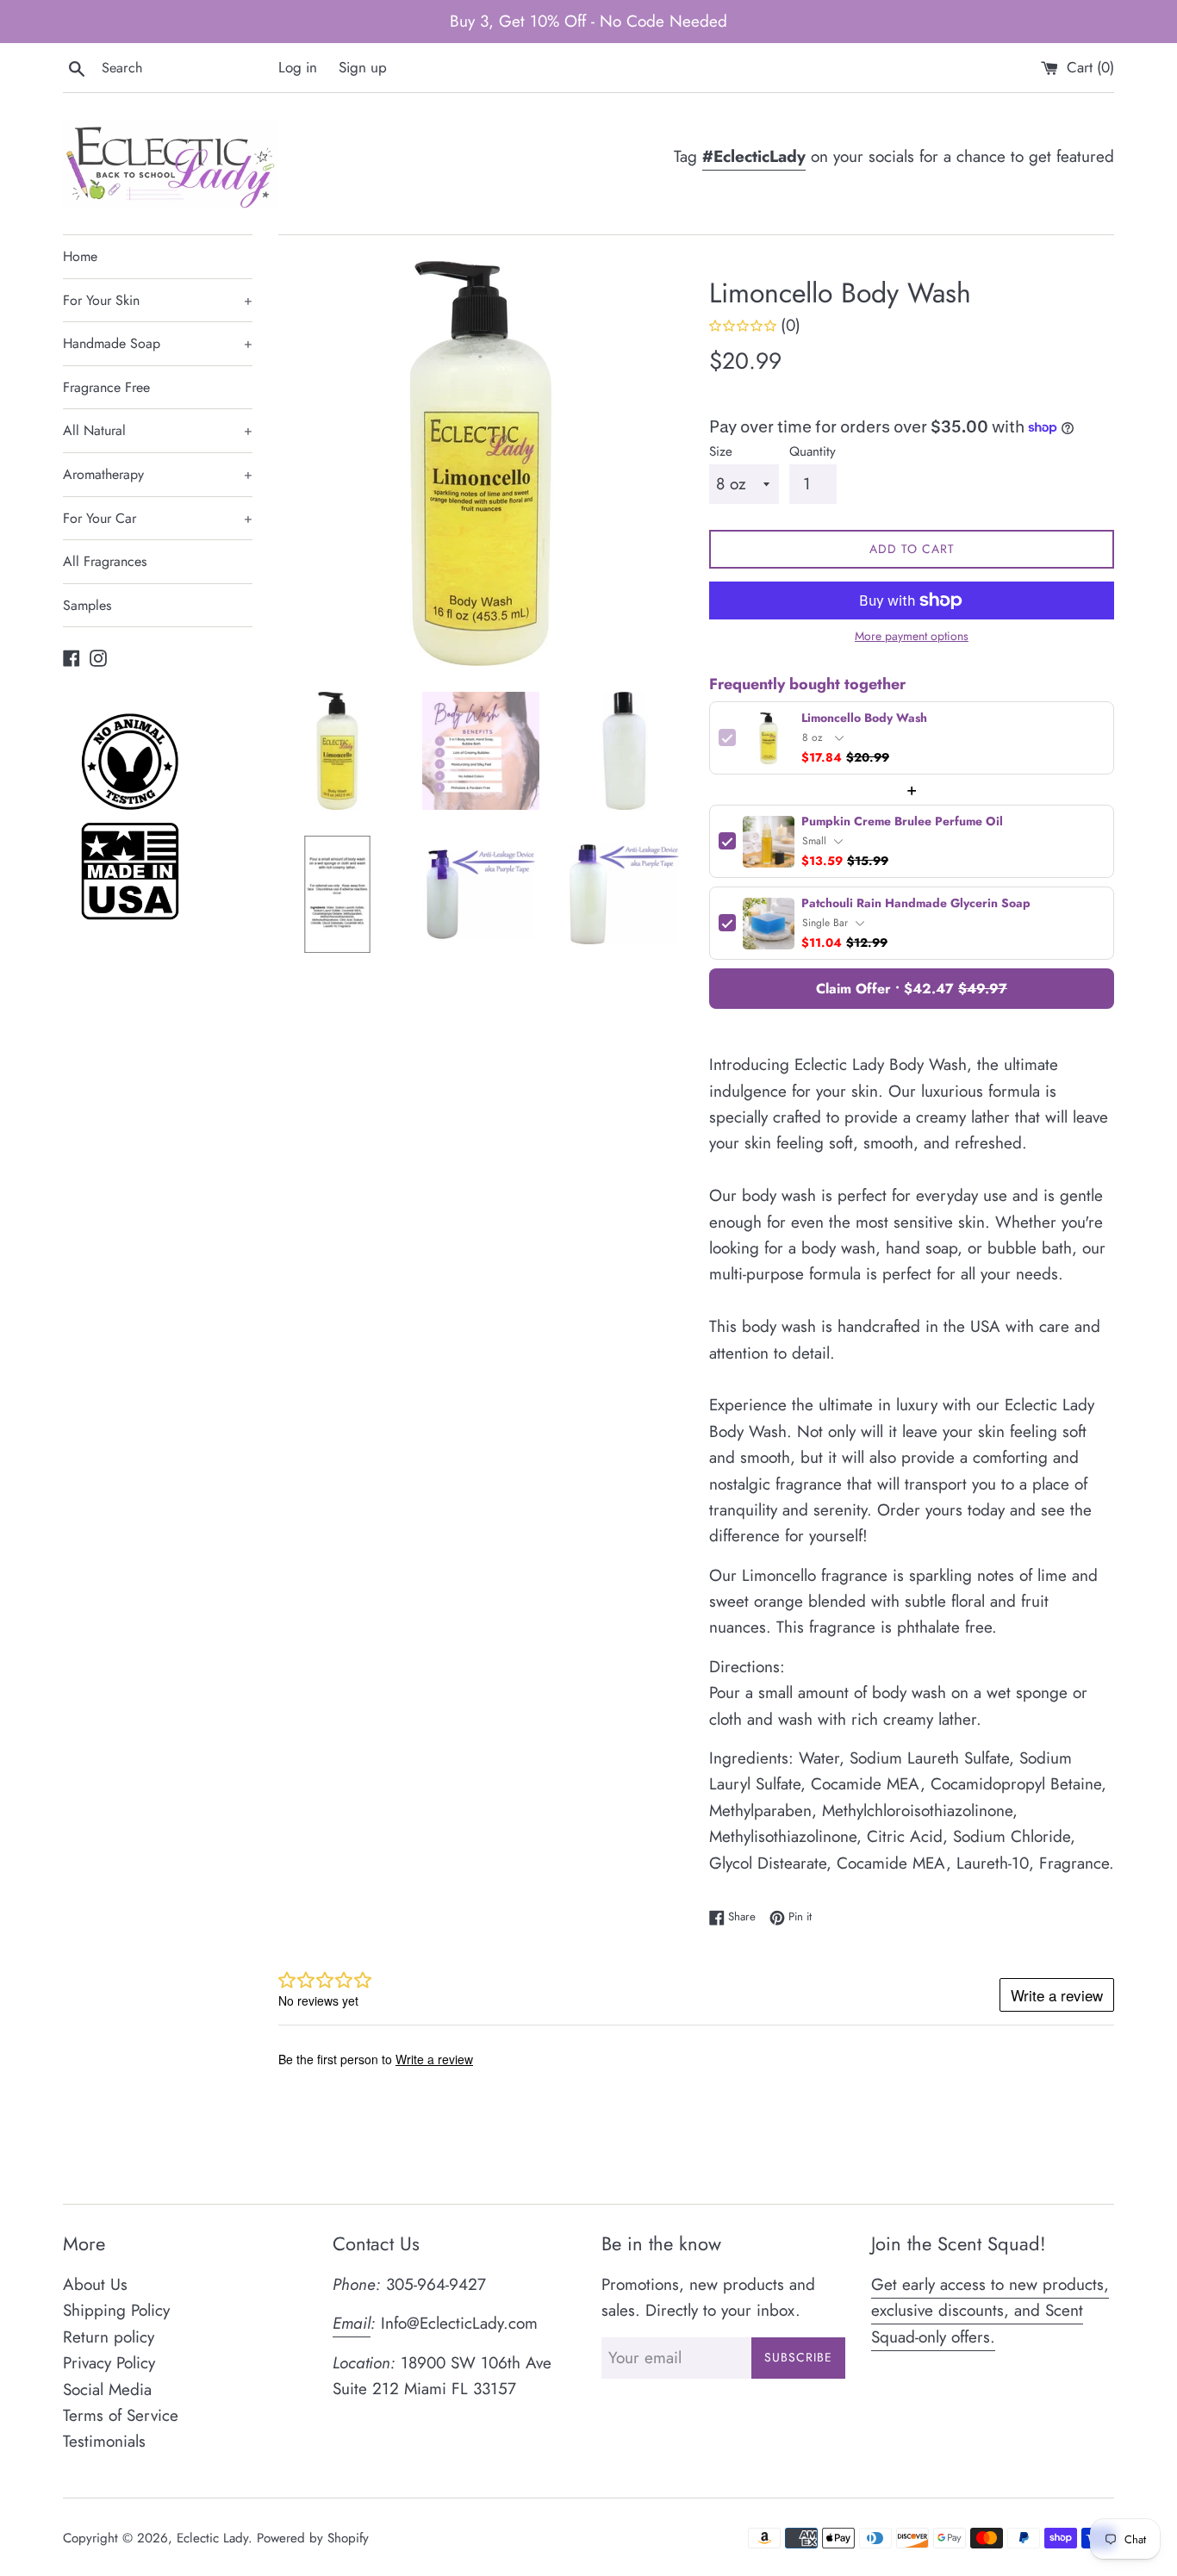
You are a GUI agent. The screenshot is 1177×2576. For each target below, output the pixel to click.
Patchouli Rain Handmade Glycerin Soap (916, 904)
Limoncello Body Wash (864, 719)
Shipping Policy (116, 2310)
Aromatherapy (158, 474)
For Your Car (158, 518)
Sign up (363, 67)
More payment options (912, 636)
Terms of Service (121, 2415)
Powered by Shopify (313, 2538)
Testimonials (104, 2441)
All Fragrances (105, 561)
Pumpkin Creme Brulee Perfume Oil (902, 822)
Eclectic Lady (212, 2538)
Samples (87, 605)
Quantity (813, 451)
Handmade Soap (158, 343)
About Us (95, 2284)
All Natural (158, 430)
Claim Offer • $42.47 (912, 989)
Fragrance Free (106, 387)
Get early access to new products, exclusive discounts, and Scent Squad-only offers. (990, 2311)
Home (80, 256)
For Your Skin (158, 300)
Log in (298, 67)
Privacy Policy (109, 2363)
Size (721, 451)
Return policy (109, 2337)
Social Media (107, 2389)
